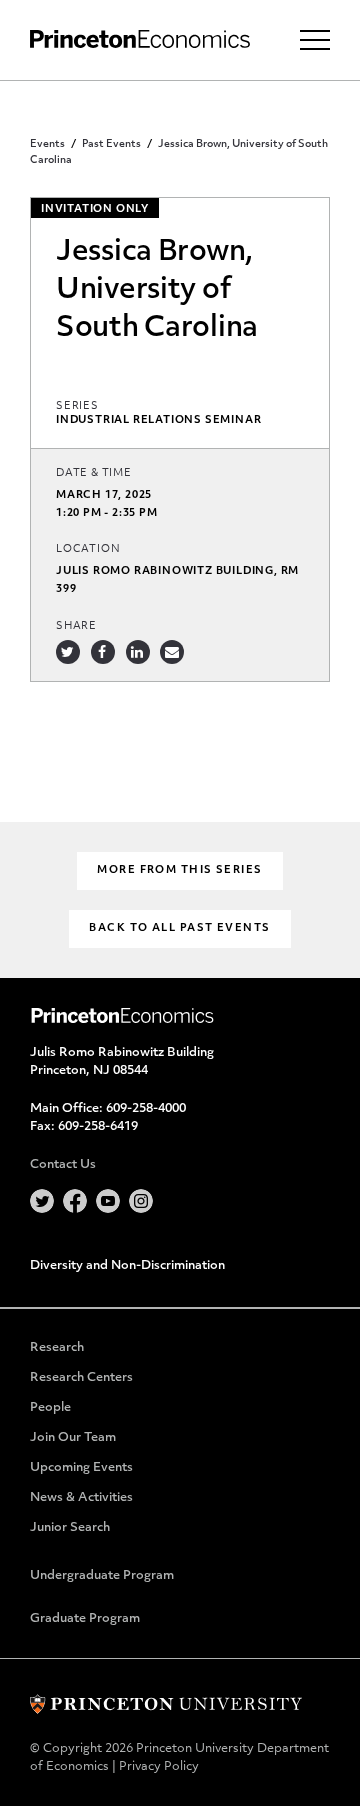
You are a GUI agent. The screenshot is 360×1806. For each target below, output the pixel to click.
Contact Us (63, 1165)
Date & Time (94, 473)
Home (140, 39)
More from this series (179, 870)
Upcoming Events (81, 1468)
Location (88, 549)
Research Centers (81, 1378)
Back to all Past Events (179, 928)
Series (77, 406)
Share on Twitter (68, 652)
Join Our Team (73, 1438)
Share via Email (172, 652)
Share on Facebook (103, 652)
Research (57, 1348)
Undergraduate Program (102, 1576)
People (50, 1408)
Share (76, 626)
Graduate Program (85, 1619)
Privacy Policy (159, 1767)
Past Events (111, 144)
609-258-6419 (98, 1127)
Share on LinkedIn (138, 652)
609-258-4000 (146, 1109)
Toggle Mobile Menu (315, 40)
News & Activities (81, 1498)
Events (47, 144)
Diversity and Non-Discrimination (127, 1266)
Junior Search (70, 1528)
